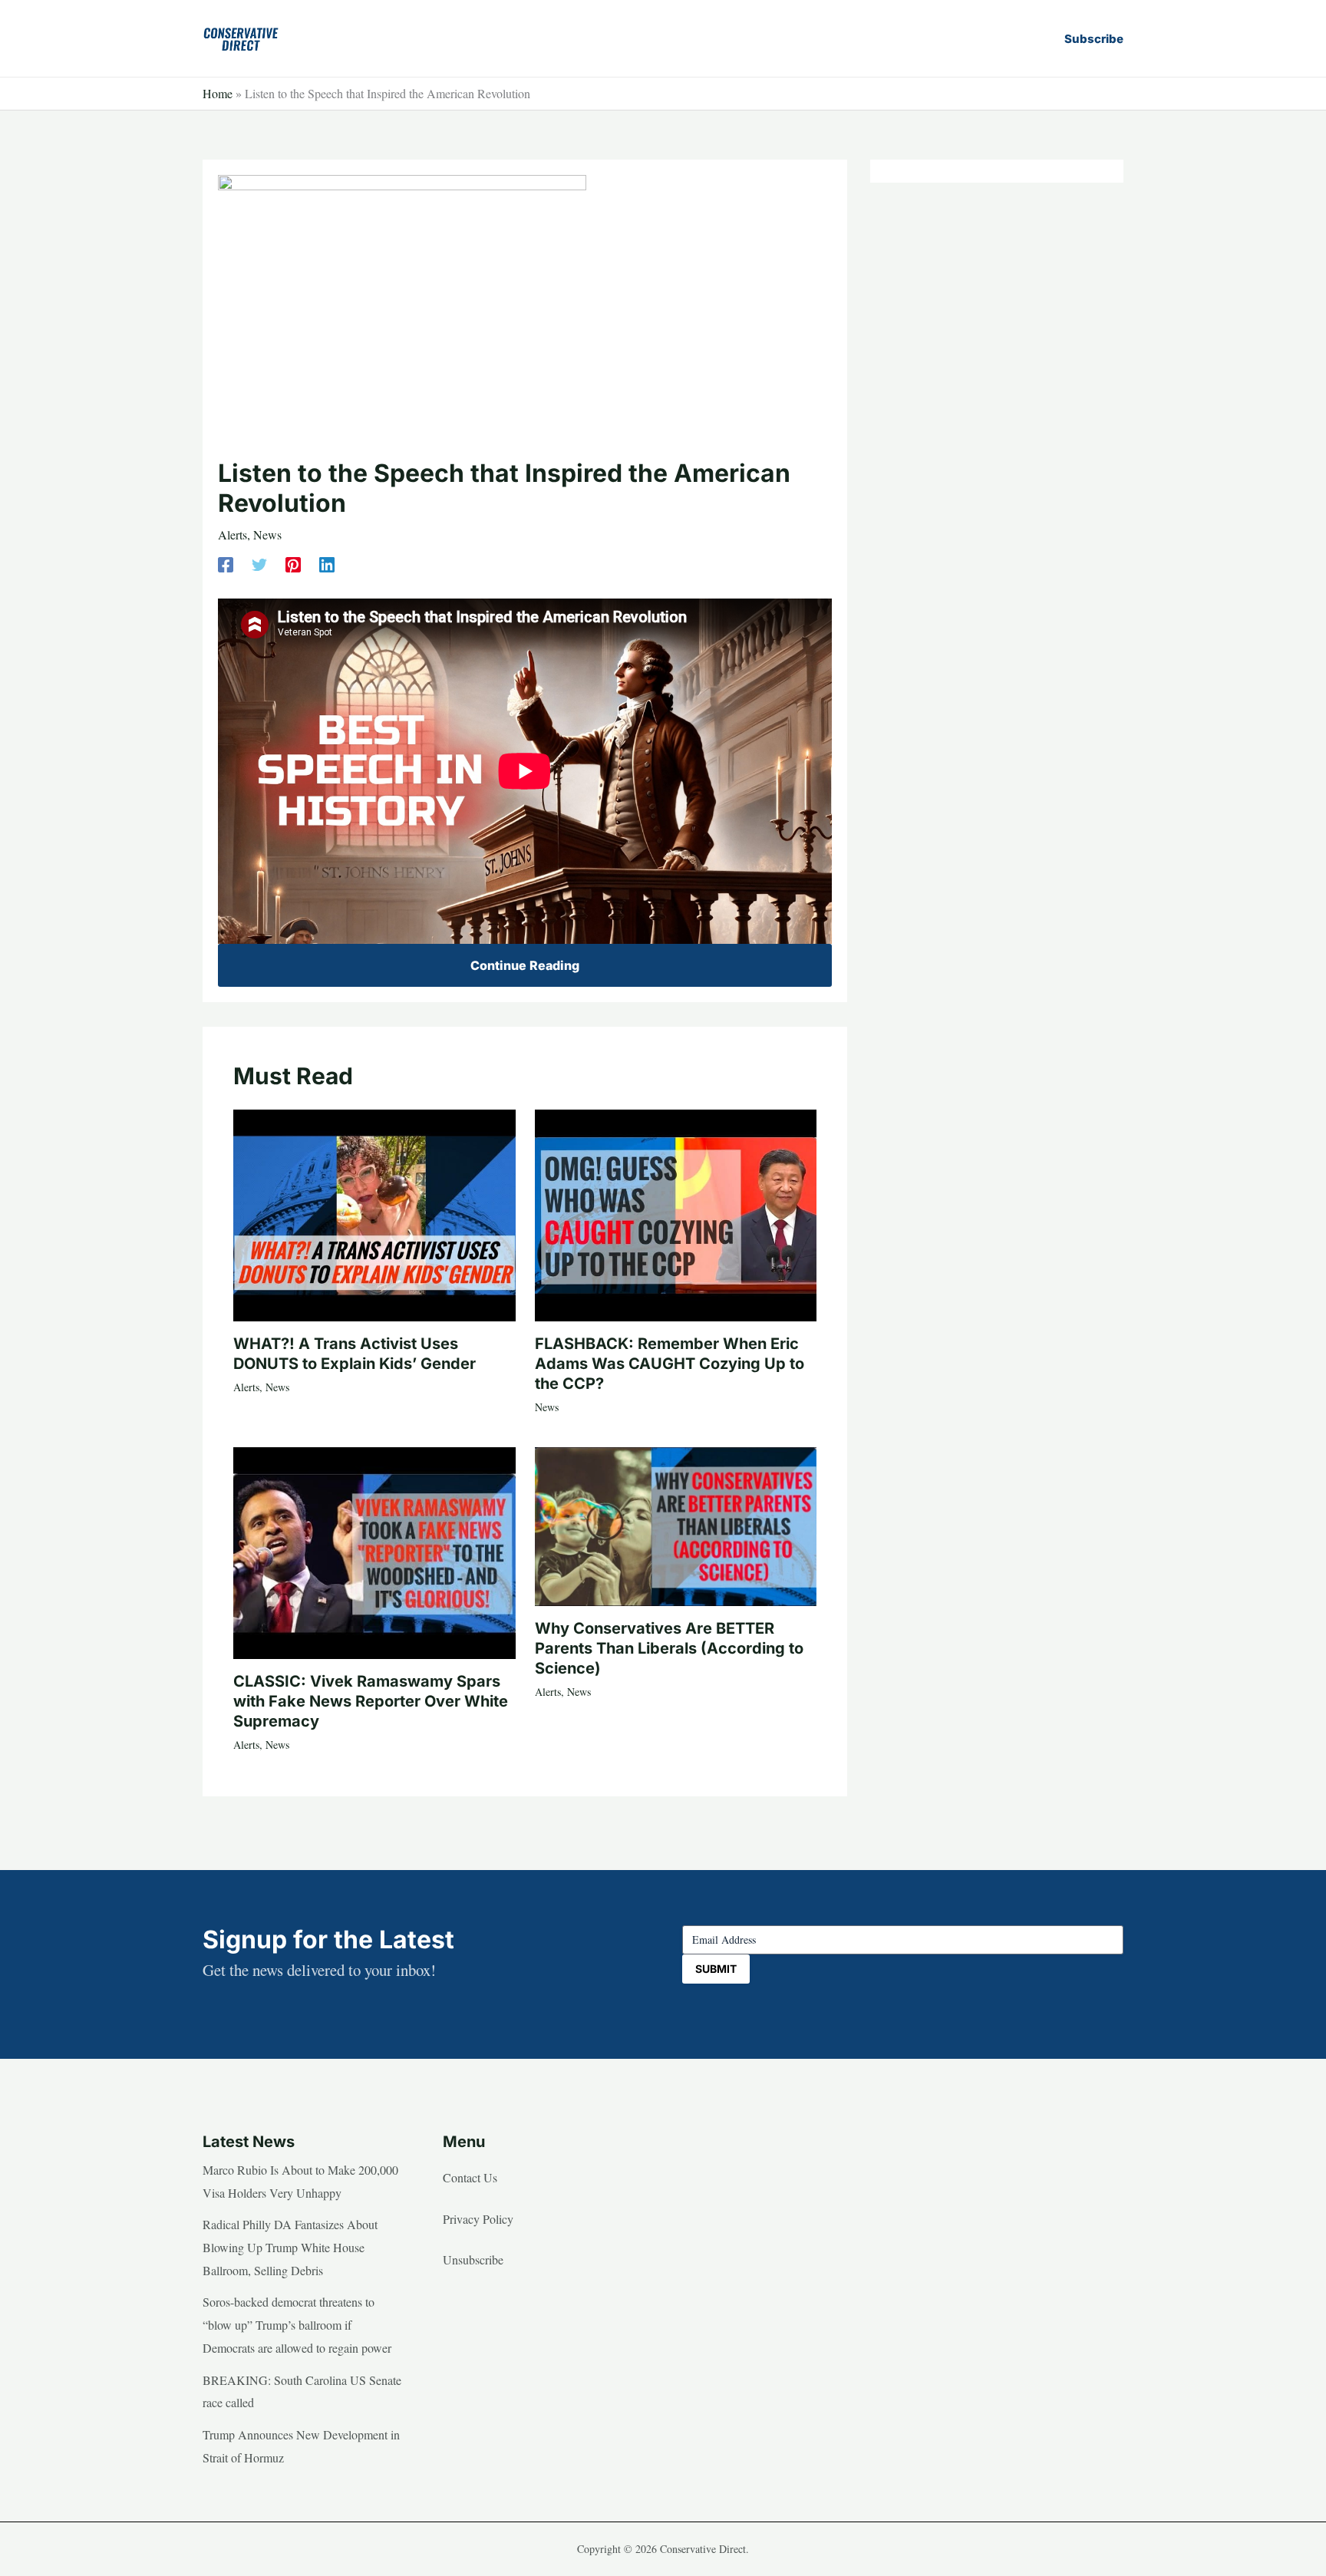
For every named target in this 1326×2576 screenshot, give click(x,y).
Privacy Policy (478, 2219)
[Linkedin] (327, 563)
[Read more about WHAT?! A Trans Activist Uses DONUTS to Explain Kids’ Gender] (374, 1213)
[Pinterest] (293, 563)
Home (218, 93)
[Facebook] (226, 563)
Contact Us (470, 2177)
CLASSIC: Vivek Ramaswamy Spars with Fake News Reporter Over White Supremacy (371, 1701)
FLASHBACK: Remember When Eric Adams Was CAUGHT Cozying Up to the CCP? (670, 1364)
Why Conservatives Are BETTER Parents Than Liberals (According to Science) (669, 1648)
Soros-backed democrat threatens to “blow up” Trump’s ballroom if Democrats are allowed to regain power (297, 2324)
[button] (1094, 39)
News (267, 534)
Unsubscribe (473, 2259)
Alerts (233, 534)
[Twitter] (259, 563)
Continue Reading (525, 965)
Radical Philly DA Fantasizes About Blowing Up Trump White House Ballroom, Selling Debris (290, 2247)
